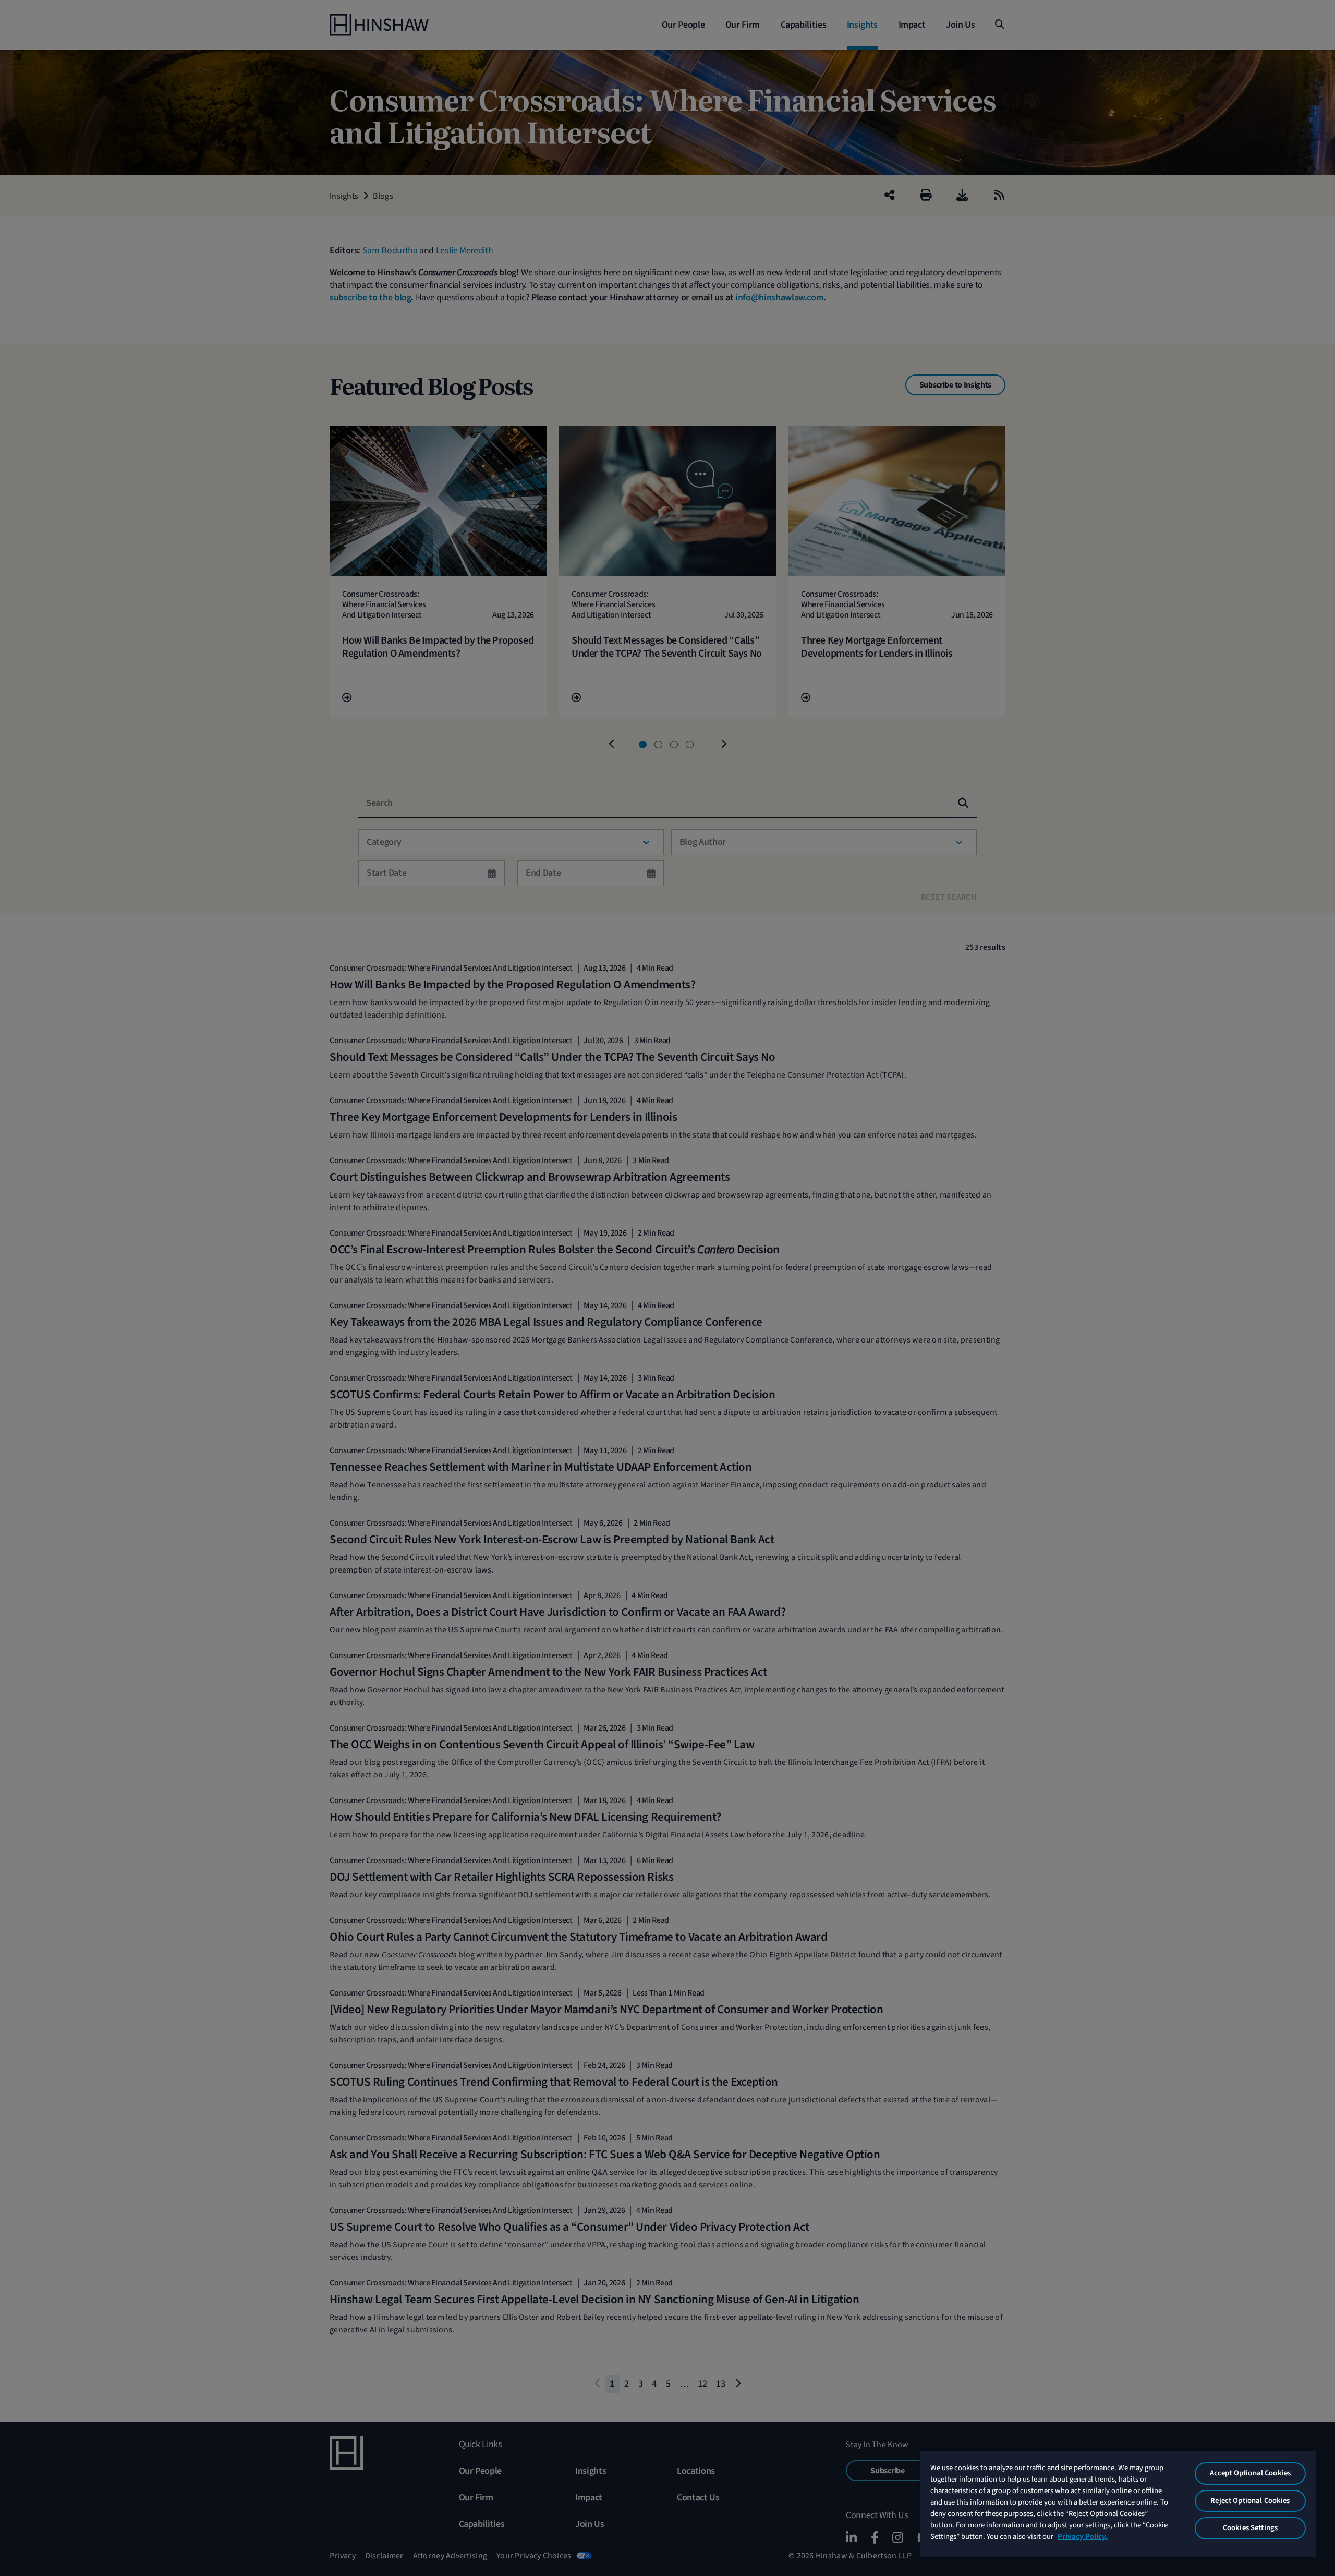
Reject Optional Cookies (1250, 2501)
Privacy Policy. (1083, 2537)
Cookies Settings (1250, 2528)
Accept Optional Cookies (1250, 2473)
